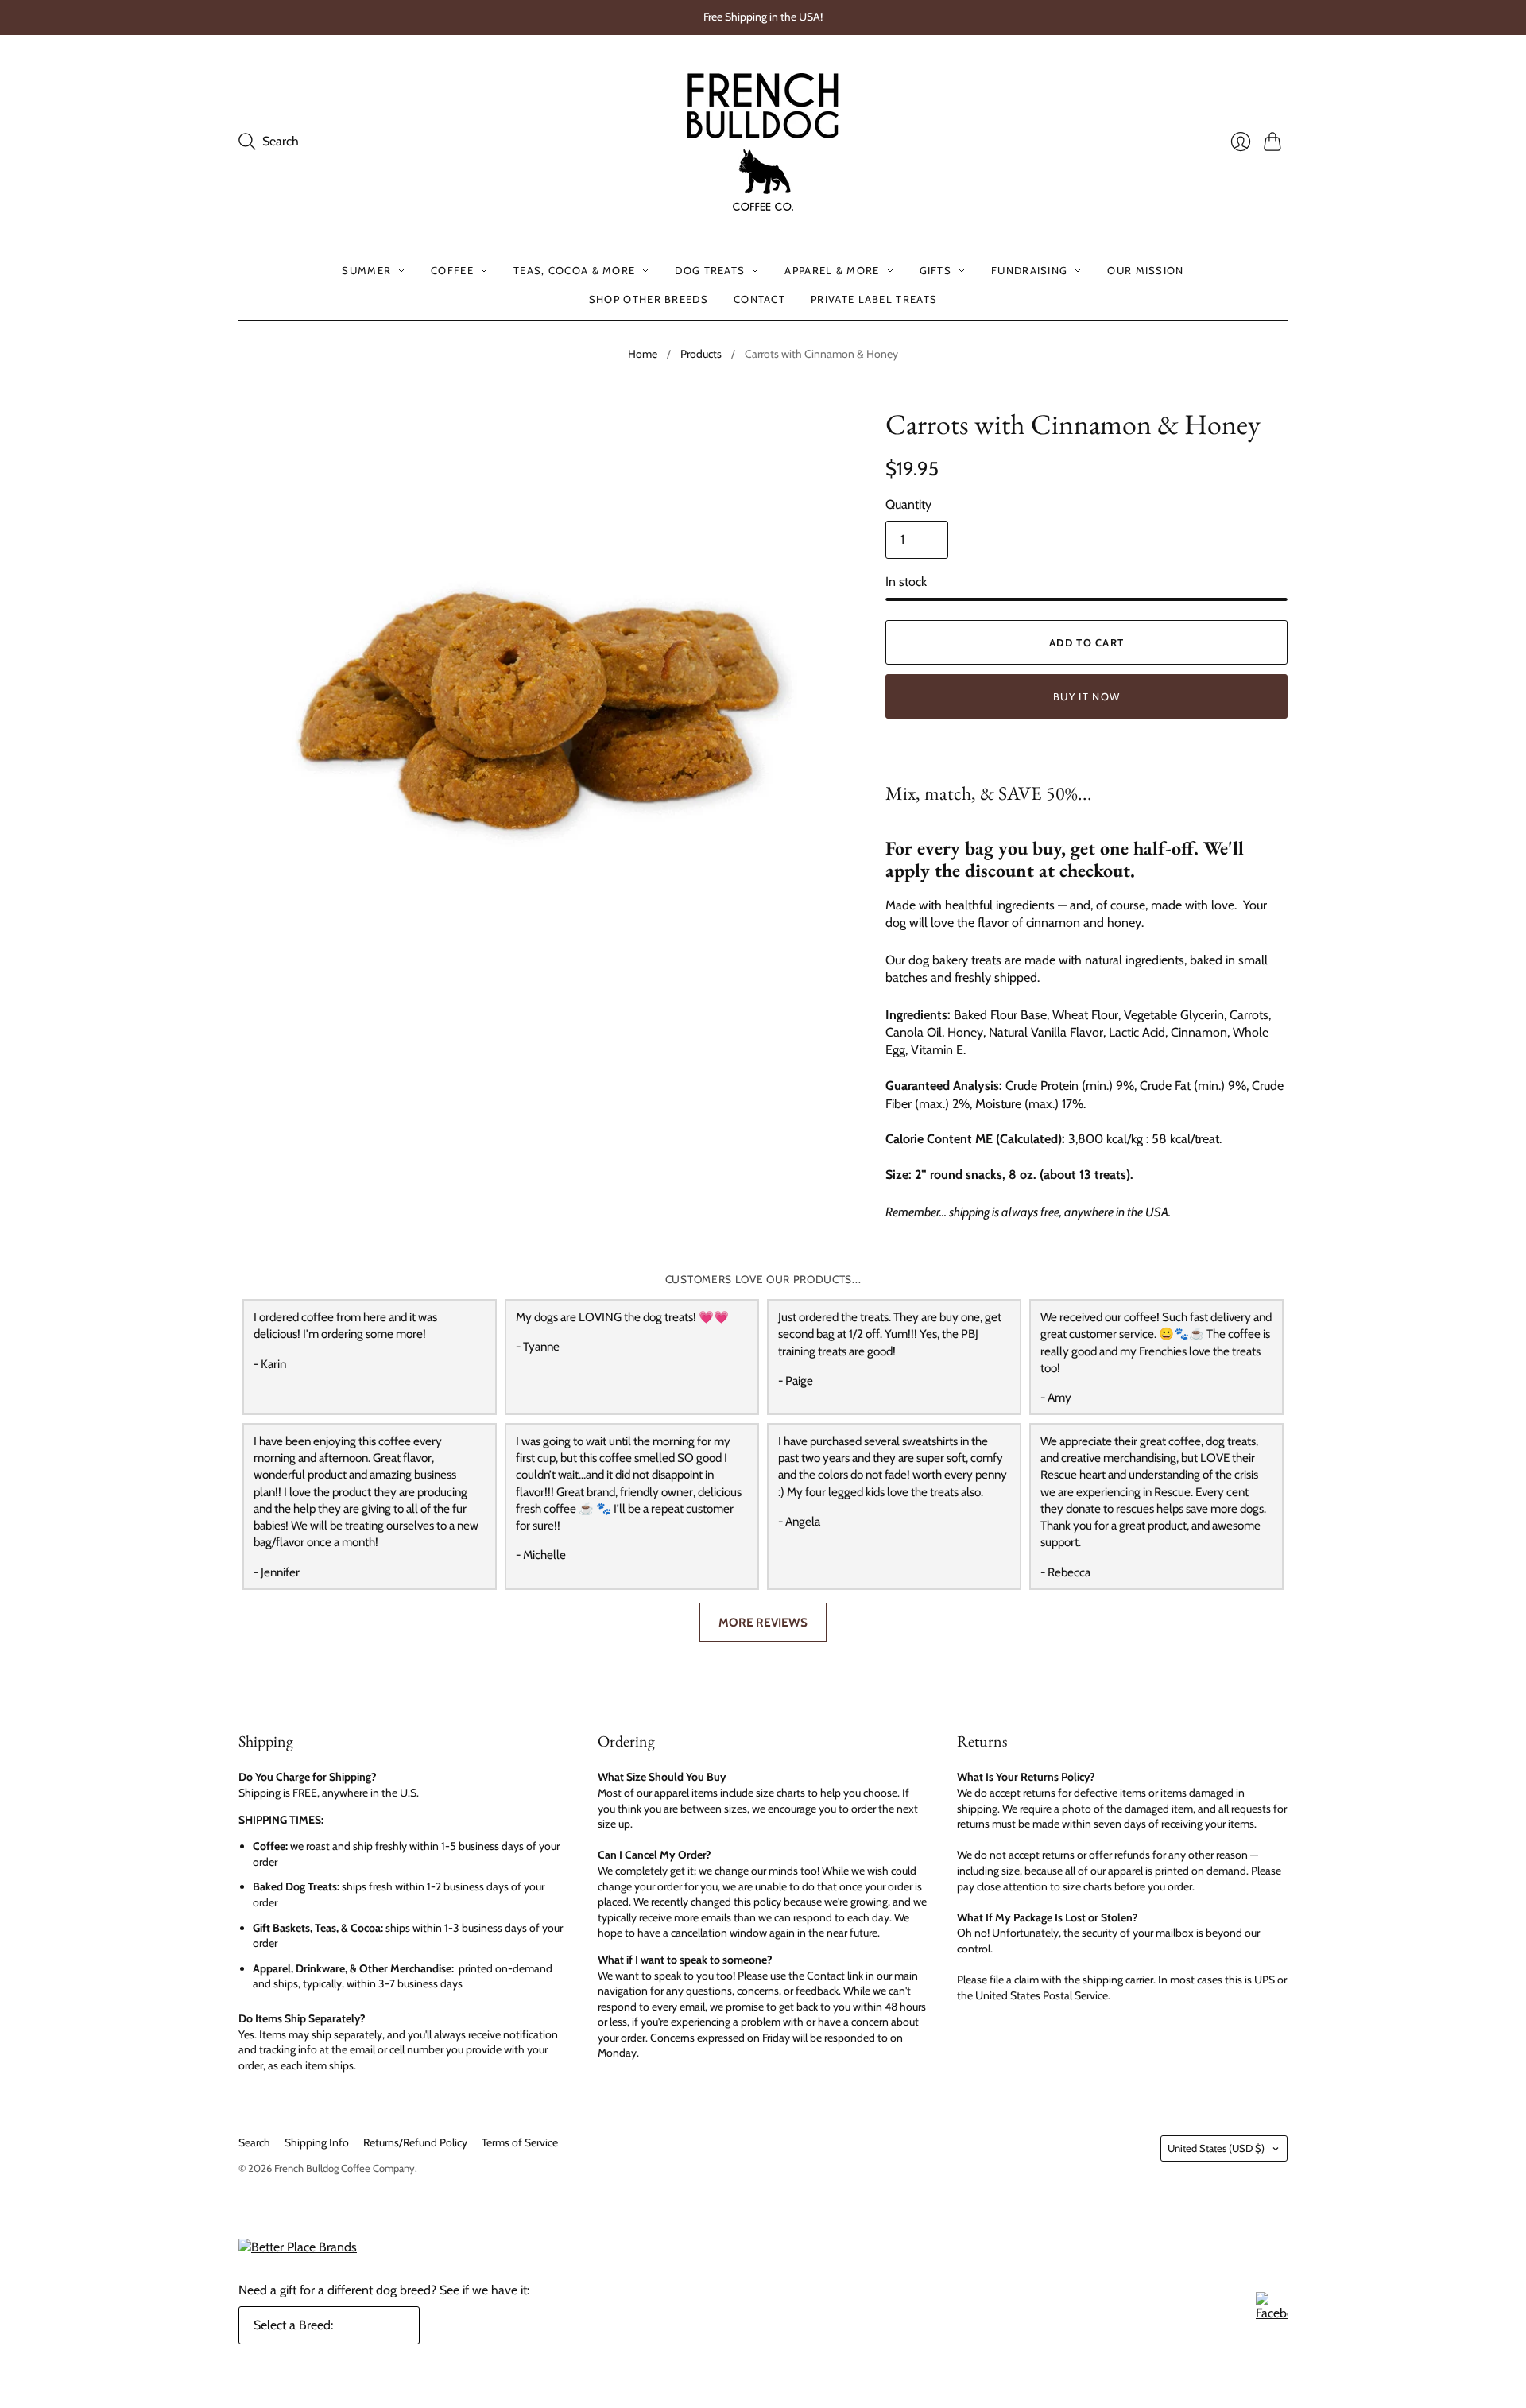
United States (1216, 2148)
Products (701, 354)
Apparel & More (832, 270)
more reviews (763, 1622)
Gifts (936, 270)
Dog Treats (710, 270)
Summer (366, 270)
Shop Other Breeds (649, 299)
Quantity (908, 504)
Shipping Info (317, 2142)
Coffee (452, 270)
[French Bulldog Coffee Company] (763, 142)
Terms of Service (520, 2142)
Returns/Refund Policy (415, 2142)
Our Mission (1145, 270)
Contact (759, 299)
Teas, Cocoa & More (574, 270)
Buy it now (1086, 696)
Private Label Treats (874, 299)
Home (643, 354)
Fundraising (1029, 270)
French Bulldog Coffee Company (345, 2168)
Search (254, 2142)
